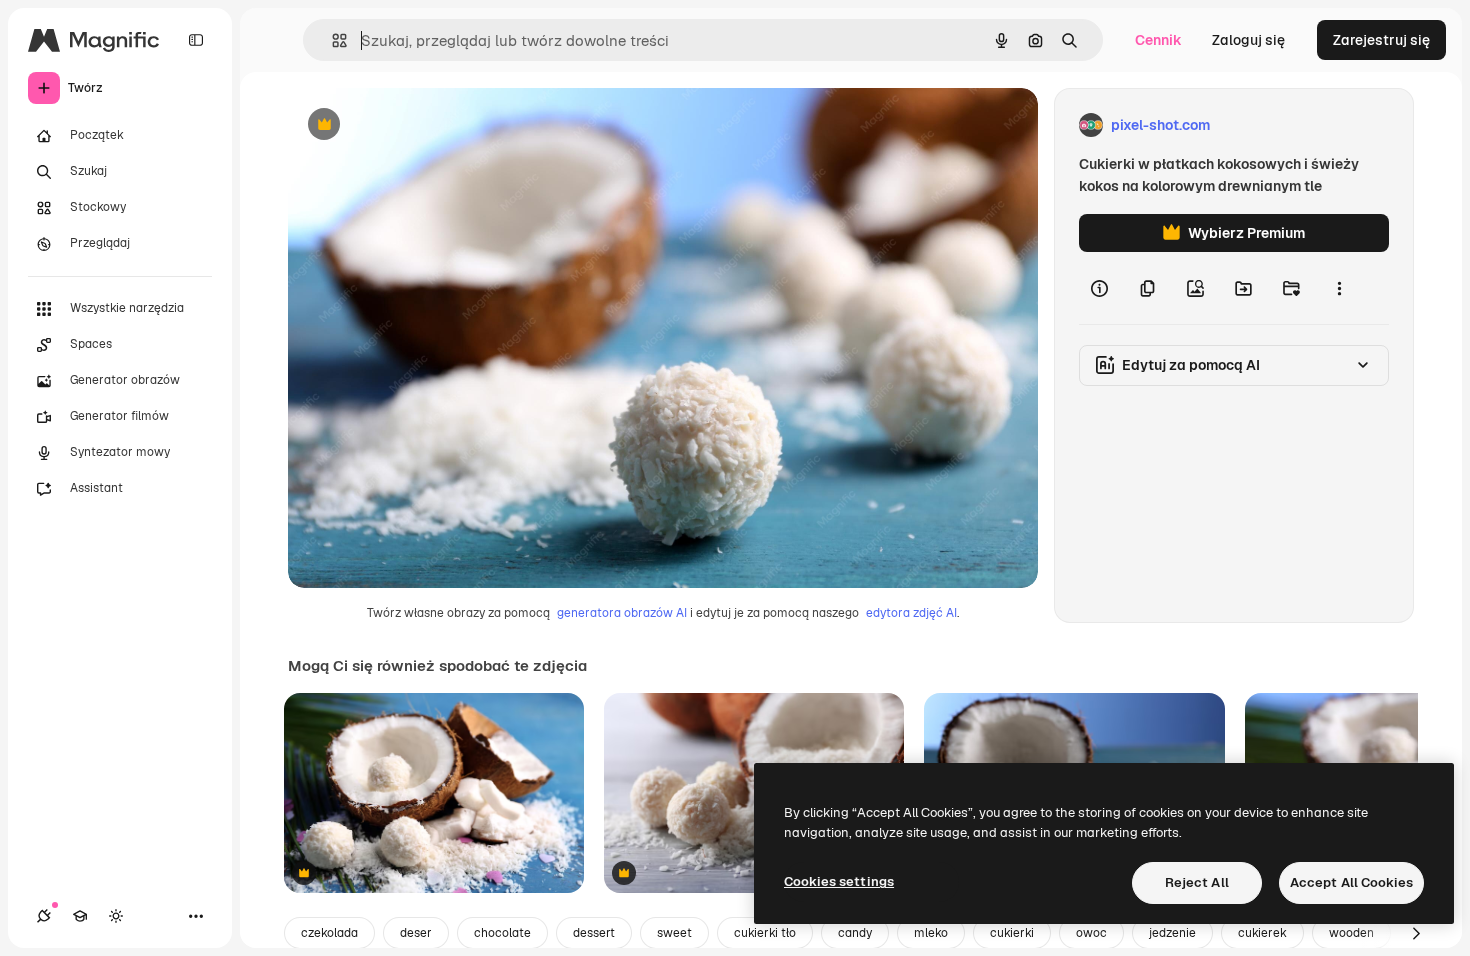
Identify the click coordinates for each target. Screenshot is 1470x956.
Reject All (1197, 882)
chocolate (502, 933)
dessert (594, 933)
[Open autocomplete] (331, 40)
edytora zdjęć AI (911, 613)
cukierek (1262, 933)
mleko (931, 933)
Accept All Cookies (1351, 882)
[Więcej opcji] (1339, 288)
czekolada (329, 933)
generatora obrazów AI (622, 613)
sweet (674, 933)
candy (855, 933)
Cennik (1158, 40)
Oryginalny (426, 125)
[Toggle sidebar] (196, 40)
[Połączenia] (44, 916)
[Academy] (80, 916)
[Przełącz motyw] (116, 916)
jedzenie (1172, 933)
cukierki (1012, 933)
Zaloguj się (1248, 40)
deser (416, 933)
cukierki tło (765, 933)
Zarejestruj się (1381, 40)
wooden (1351, 933)
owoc (1091, 933)
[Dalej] (1416, 933)
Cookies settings (839, 881)
